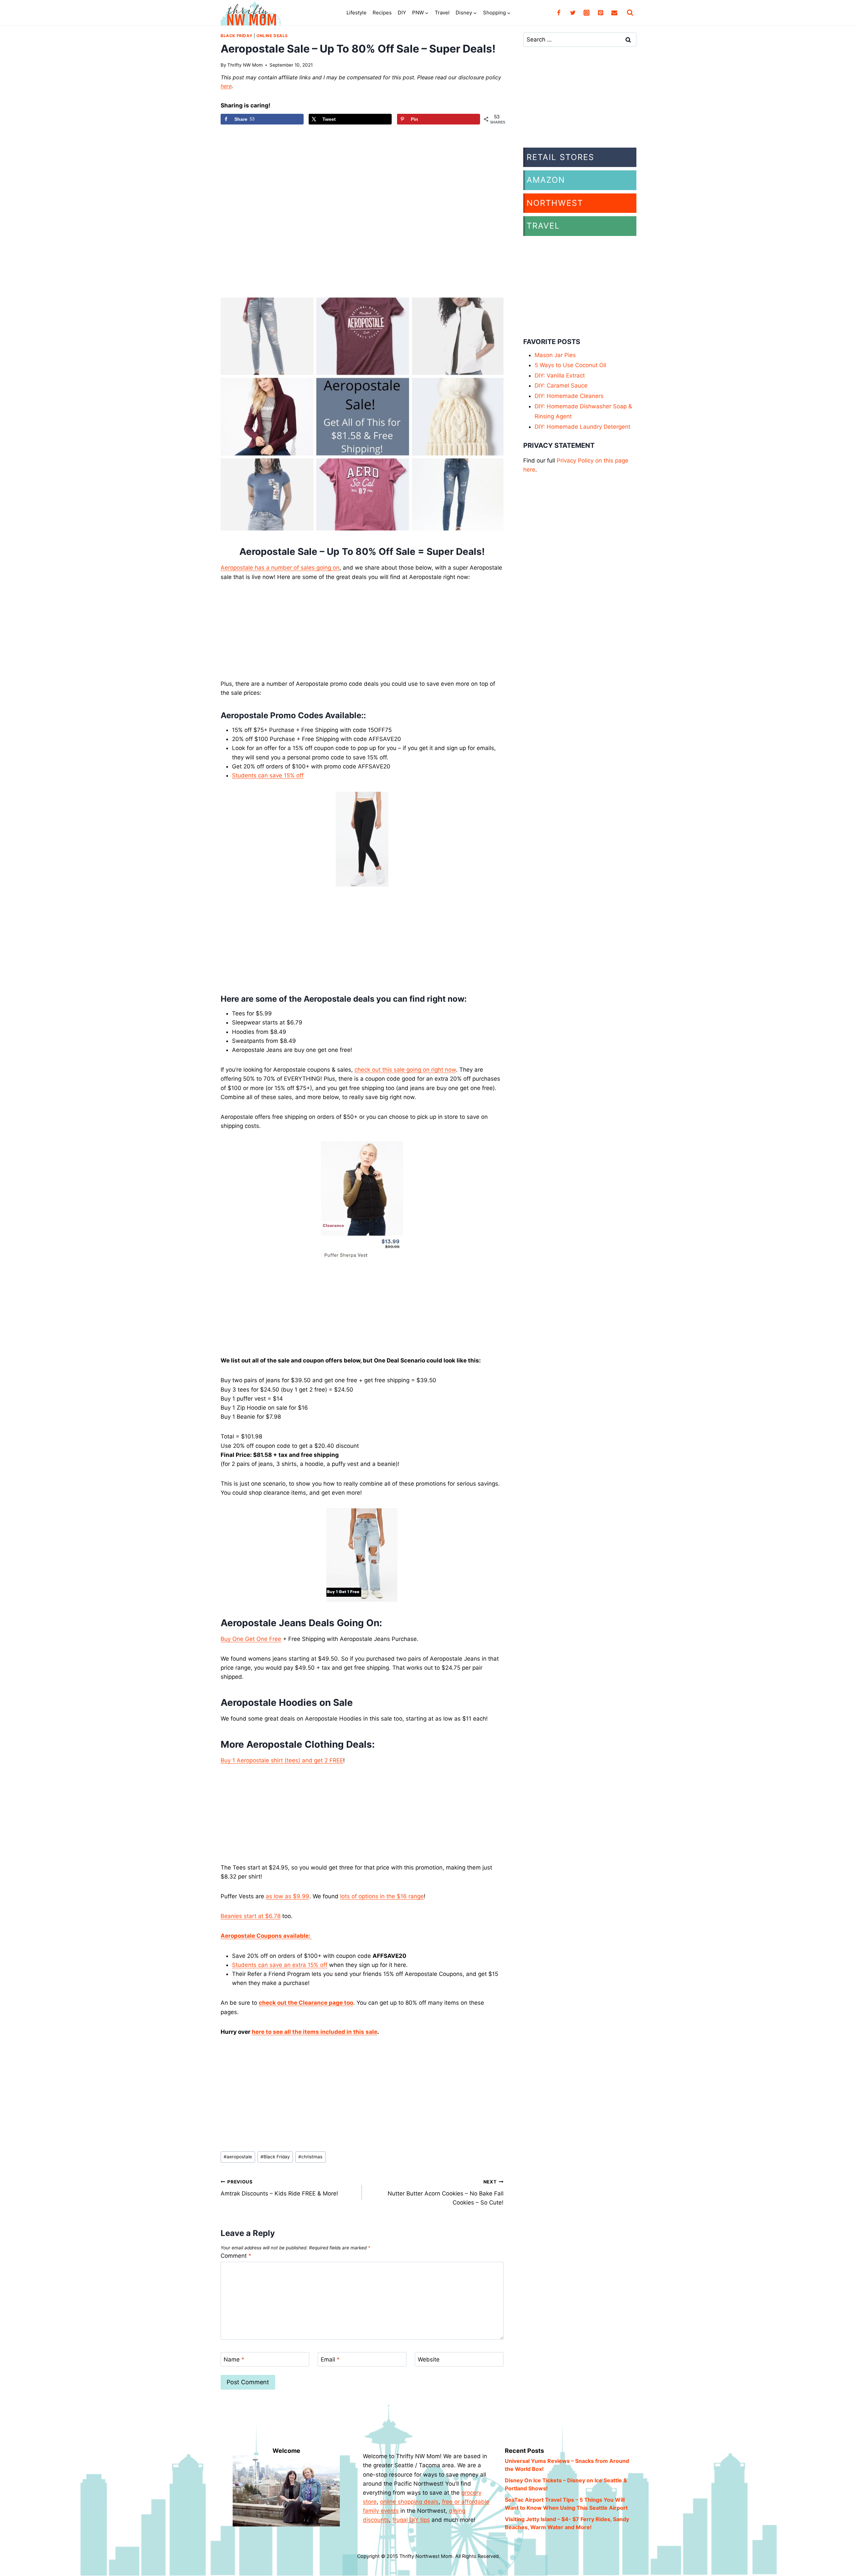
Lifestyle (357, 13)
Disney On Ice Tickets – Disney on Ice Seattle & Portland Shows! (566, 2484)
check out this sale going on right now (405, 1070)
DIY (402, 13)
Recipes (382, 13)
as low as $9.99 (288, 1896)
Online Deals (272, 36)
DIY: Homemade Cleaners (569, 396)
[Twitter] (573, 13)
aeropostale (238, 2157)
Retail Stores (560, 157)
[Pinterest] (601, 13)
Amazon (546, 180)
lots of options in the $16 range (382, 1896)
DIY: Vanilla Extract (560, 376)
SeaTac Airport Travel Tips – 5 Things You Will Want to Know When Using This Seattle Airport (566, 2504)
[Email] (614, 13)
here (226, 86)
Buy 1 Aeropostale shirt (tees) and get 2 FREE (282, 1760)
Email (330, 2359)
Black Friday (237, 36)
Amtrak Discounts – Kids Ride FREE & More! (279, 2188)
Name (234, 2359)
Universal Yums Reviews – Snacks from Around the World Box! (567, 2465)
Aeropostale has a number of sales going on (280, 568)
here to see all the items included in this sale (315, 2032)
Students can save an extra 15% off (280, 1965)
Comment (236, 2256)
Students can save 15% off (268, 775)
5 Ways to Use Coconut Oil (570, 365)
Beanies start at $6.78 (251, 1916)
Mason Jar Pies (555, 355)
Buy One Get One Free (251, 1639)
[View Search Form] (630, 13)
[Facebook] (559, 13)
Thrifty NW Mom (245, 65)
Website (429, 2359)
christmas (310, 2157)
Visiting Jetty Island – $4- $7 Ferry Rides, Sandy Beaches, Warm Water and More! (567, 2523)
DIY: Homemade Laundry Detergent (582, 427)
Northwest (555, 203)
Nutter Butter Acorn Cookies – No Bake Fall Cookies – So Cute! (445, 2192)
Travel (442, 13)
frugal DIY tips (411, 2520)
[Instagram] (587, 13)
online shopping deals (409, 2502)
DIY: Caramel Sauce (561, 386)
